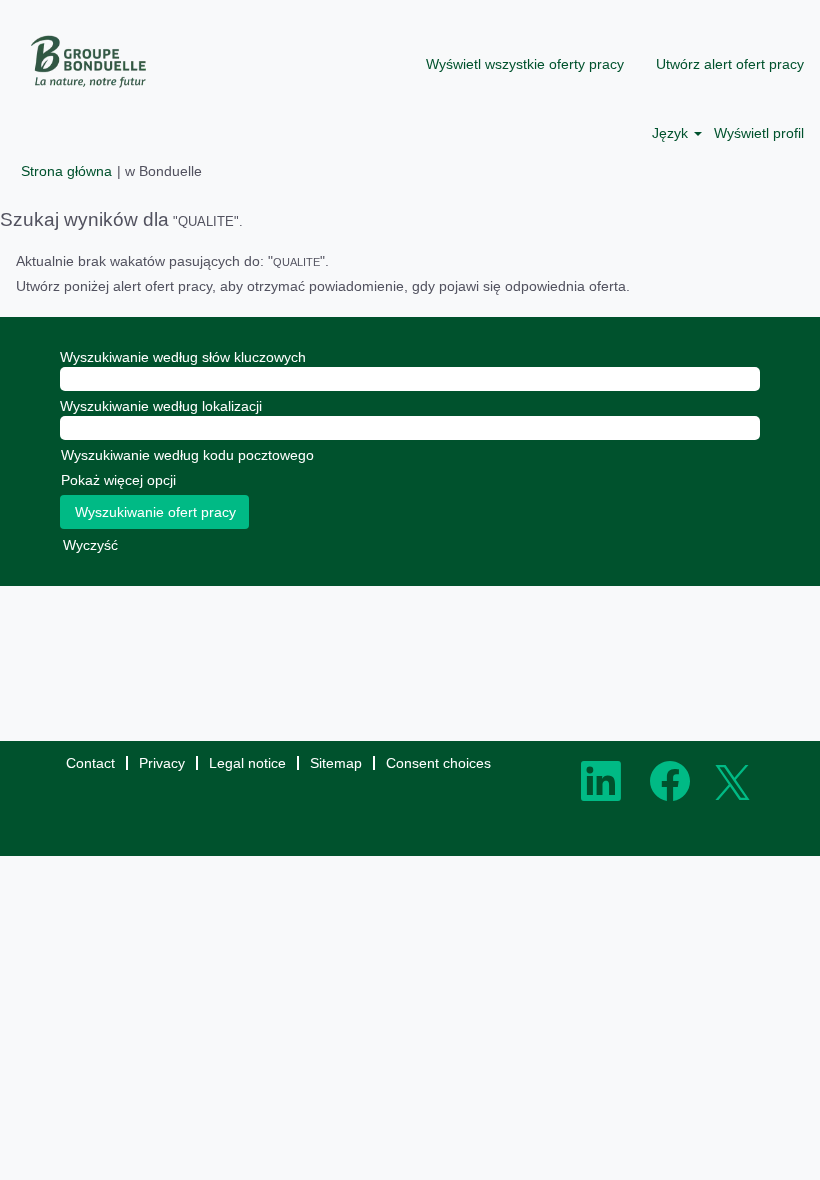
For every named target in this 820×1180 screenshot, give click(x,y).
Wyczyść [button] (90, 545)
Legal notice (247, 763)
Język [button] (672, 133)
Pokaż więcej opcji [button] (118, 480)
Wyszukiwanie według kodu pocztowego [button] (187, 455)
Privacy (162, 763)
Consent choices (438, 763)
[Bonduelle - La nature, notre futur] (89, 61)
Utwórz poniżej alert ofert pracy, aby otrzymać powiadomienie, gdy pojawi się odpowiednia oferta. (323, 286)
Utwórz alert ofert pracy (730, 64)
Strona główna (66, 171)
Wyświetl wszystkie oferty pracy (525, 64)
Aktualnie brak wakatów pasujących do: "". (172, 261)
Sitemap (336, 763)
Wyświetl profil (759, 133)
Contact (90, 763)
